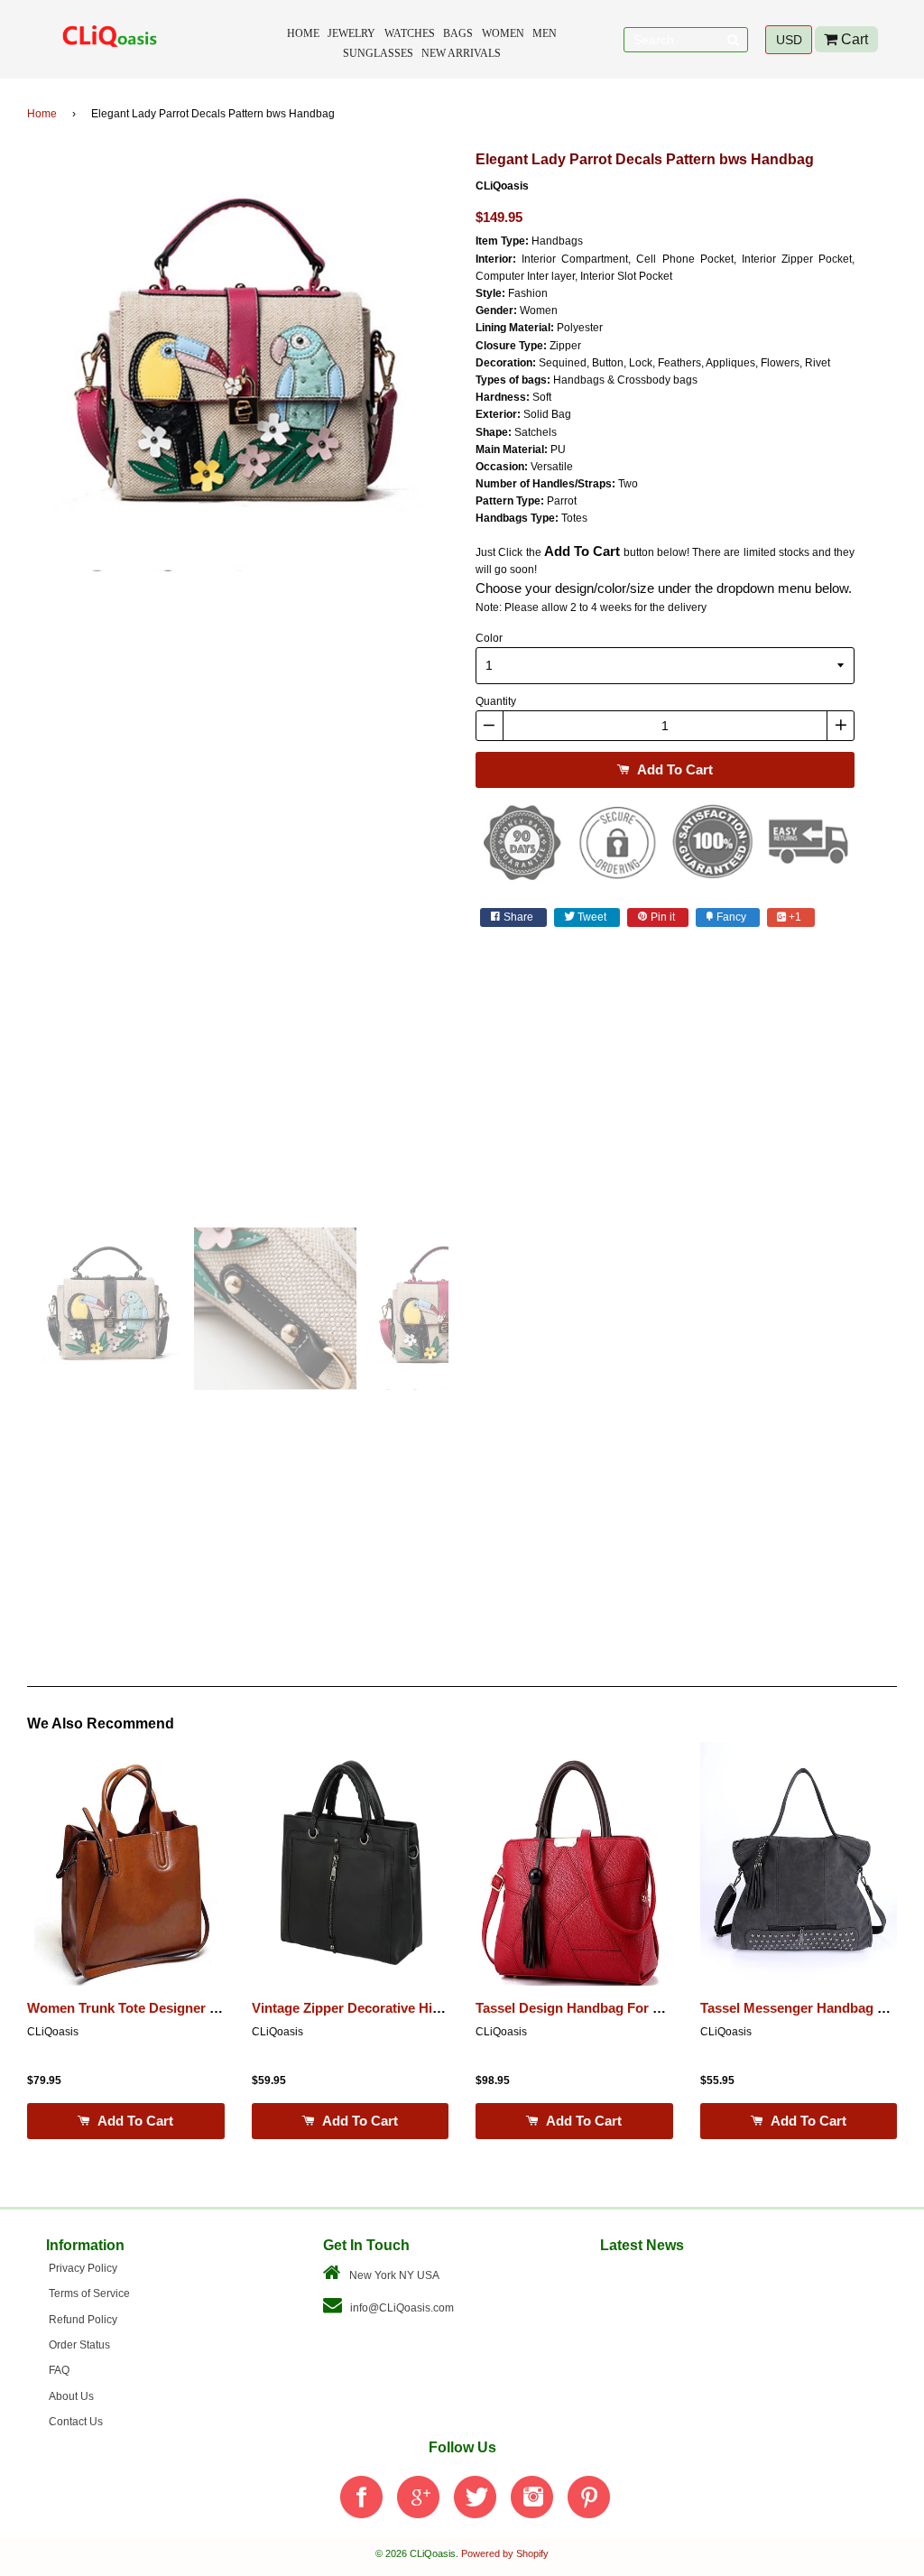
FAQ (59, 2370)
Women (503, 33)
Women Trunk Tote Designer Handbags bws (165, 2008)
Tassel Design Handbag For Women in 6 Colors (624, 2008)
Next (476, 681)
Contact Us (76, 2422)
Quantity (496, 701)
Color (489, 638)
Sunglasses (378, 53)
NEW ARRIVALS (461, 53)
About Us (71, 2396)
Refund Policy (83, 2320)
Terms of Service (89, 2293)
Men (545, 33)
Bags (458, 33)
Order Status (79, 2345)
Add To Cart (673, 769)
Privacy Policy (83, 2268)
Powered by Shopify (505, 2553)
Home (303, 33)
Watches (410, 33)
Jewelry (351, 33)
